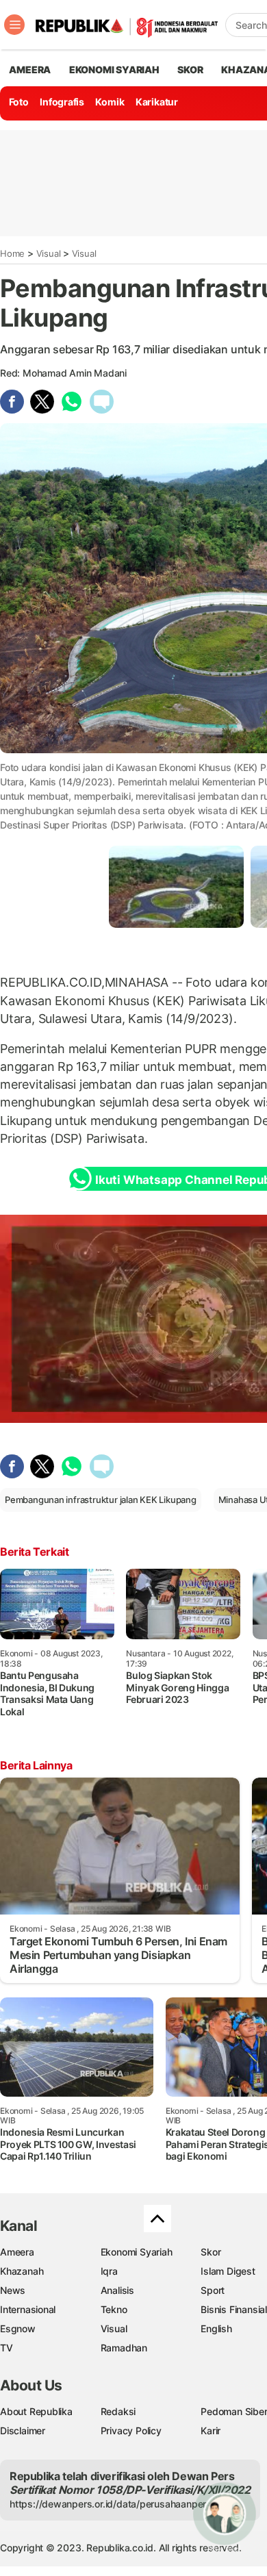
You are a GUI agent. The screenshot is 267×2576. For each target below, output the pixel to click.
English (216, 2328)
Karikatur (157, 102)
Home (12, 253)
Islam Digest (228, 2271)
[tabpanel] (176, 886)
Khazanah (22, 2271)
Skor (211, 2252)
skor (190, 70)
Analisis (117, 2290)
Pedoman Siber (234, 2411)
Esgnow (18, 2328)
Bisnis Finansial (234, 2309)
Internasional (28, 2309)
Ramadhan (124, 2348)
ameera (30, 70)
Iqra (109, 2271)
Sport (213, 2290)
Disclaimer (23, 2430)
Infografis (62, 102)
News (13, 2290)
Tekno (114, 2309)
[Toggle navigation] (14, 25)
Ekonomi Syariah (114, 70)
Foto (19, 102)
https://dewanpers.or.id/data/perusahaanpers (111, 2504)
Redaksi (118, 2411)
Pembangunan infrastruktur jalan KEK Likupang (101, 1500)
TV (7, 2348)
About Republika (36, 2411)
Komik (110, 102)
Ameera (17, 2252)
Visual (49, 253)
